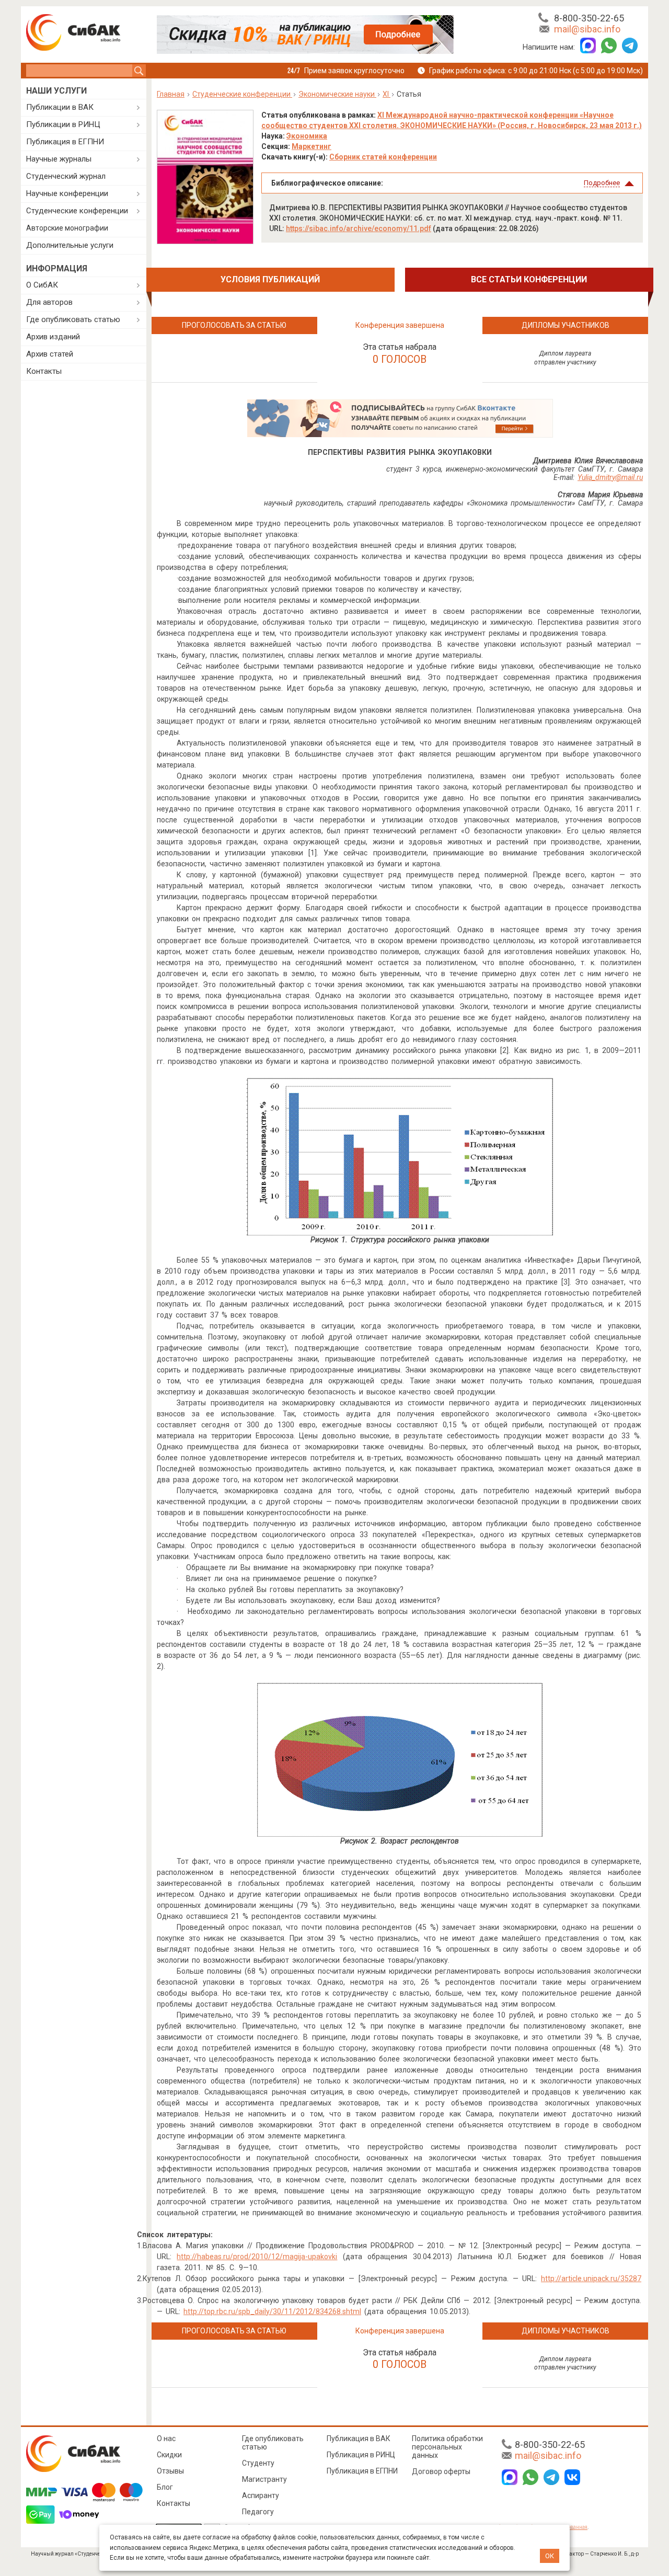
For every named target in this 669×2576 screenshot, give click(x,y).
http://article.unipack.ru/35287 (591, 2279)
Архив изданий (53, 337)
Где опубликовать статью (73, 319)
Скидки (169, 2455)
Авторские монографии (67, 228)
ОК (550, 2556)
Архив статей (50, 354)
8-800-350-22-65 (589, 18)
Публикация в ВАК (359, 2438)
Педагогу (258, 2512)
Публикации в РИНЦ (63, 124)
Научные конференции (67, 193)
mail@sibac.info (587, 29)
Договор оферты (441, 2471)
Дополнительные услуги (70, 245)
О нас (166, 2438)
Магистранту (264, 2479)
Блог (165, 2487)
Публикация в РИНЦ (361, 2455)
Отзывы (170, 2471)
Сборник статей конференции (383, 157)
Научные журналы (59, 159)
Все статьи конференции (529, 279)
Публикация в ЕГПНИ (65, 142)
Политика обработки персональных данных (447, 2447)
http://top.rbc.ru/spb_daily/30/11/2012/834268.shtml (272, 2311)
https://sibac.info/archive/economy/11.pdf (359, 228)
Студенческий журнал (66, 176)
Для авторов (49, 302)
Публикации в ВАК (60, 107)
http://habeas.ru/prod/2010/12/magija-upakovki (257, 2257)
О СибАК (42, 285)
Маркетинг (312, 146)
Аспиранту (261, 2495)
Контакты (44, 371)
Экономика (307, 136)
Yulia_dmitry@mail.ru (610, 477)
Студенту (258, 2463)
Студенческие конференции (77, 211)
